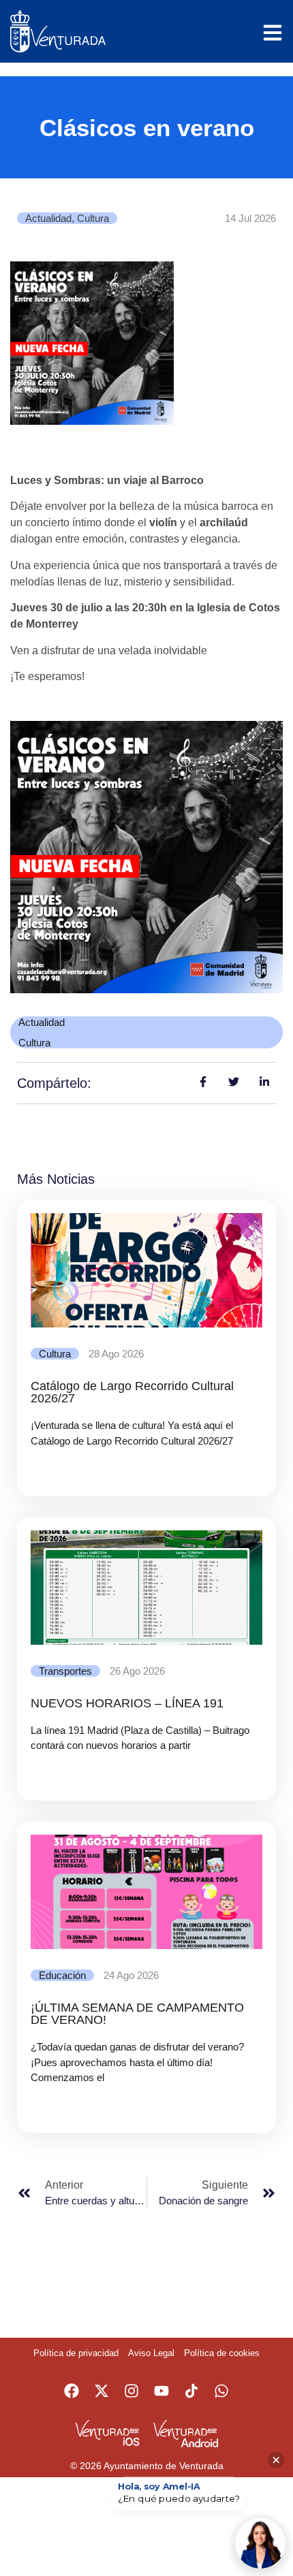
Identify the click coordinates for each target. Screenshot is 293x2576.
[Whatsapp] (221, 2391)
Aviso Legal (151, 2353)
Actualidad (48, 218)
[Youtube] (161, 2391)
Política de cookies (222, 2353)
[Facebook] (72, 2391)
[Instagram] (132, 2391)
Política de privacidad (76, 2353)
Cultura (93, 218)
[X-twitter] (102, 2391)
